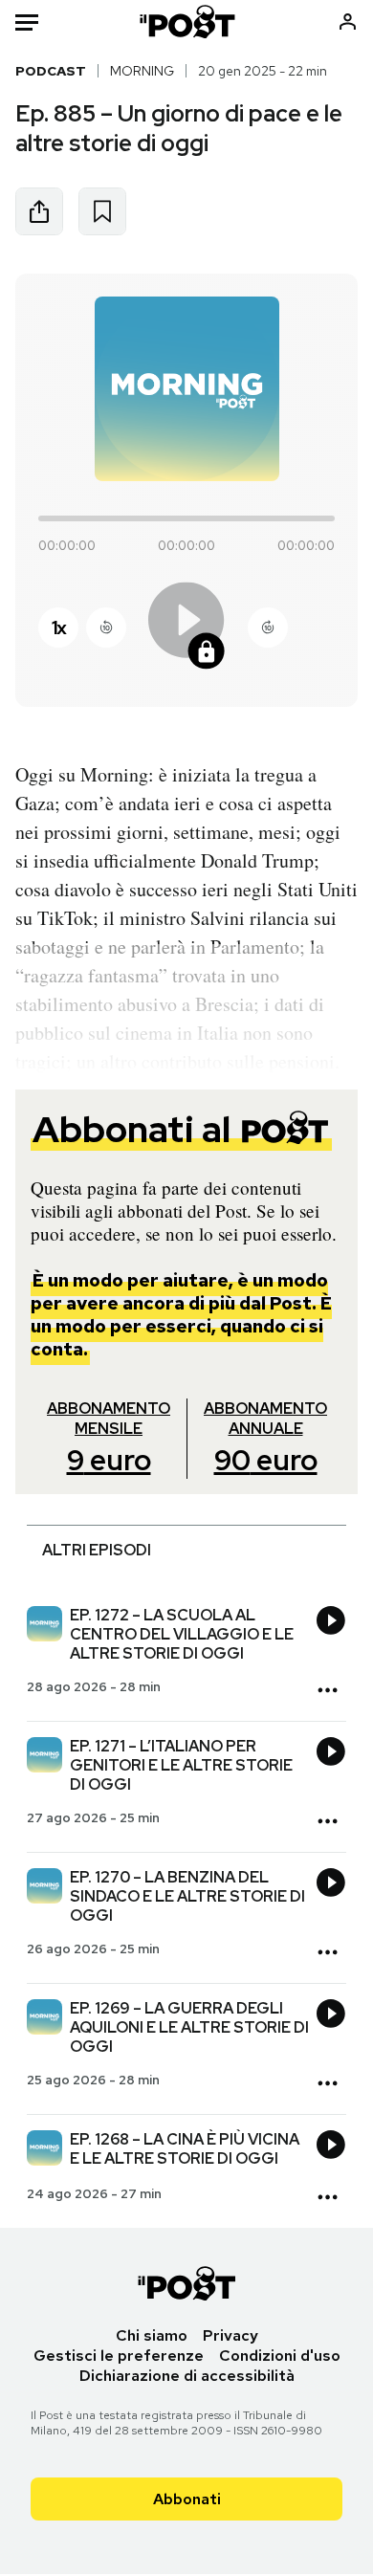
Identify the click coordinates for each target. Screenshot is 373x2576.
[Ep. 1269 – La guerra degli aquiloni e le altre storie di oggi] (44, 2019)
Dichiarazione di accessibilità (187, 2376)
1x (58, 627)
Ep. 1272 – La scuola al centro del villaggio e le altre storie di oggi (182, 1634)
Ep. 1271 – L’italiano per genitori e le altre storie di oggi (181, 1765)
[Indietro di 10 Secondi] (106, 627)
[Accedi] (348, 22)
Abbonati (187, 2499)
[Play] (186, 627)
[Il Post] (186, 22)
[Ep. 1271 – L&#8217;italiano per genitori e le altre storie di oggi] (44, 1757)
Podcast (51, 71)
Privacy (230, 2335)
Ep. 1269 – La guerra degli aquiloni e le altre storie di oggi (189, 2027)
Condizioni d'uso (280, 2356)
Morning (142, 71)
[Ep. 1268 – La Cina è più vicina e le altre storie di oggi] (44, 2150)
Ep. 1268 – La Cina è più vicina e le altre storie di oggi (185, 2149)
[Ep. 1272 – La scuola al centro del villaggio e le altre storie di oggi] (44, 1626)
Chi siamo (152, 2335)
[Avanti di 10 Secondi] (268, 627)
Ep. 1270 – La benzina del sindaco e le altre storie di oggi (187, 1896)
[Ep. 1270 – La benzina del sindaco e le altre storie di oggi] (44, 1888)
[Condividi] (39, 211)
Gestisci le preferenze (119, 2356)
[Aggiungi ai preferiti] (102, 211)
